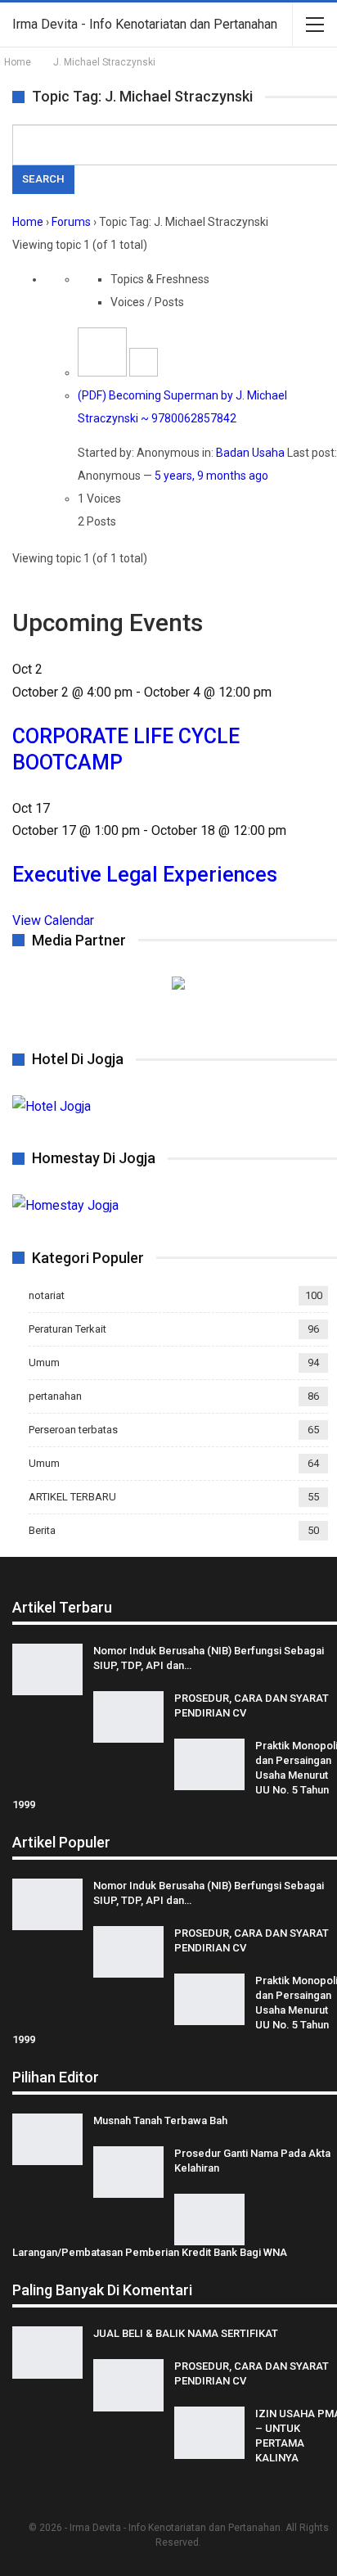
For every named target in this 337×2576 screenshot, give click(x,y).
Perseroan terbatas (73, 1430)
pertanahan (55, 1396)
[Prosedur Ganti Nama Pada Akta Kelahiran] (128, 2172)
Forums (71, 222)
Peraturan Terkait (67, 1329)
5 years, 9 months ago (211, 476)
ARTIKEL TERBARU (72, 1497)
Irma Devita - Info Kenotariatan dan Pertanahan (145, 24)
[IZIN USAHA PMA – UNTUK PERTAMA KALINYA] (209, 2433)
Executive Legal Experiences (145, 875)
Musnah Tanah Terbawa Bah (160, 2120)
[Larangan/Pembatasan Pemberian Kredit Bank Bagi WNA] (209, 2220)
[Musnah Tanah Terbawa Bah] (47, 2140)
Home (28, 222)
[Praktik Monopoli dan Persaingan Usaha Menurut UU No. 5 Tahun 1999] (209, 1765)
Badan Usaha (250, 453)
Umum (44, 1362)
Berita (42, 1530)
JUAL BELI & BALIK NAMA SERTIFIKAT (186, 2333)
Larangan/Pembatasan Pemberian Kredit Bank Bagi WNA (150, 2252)
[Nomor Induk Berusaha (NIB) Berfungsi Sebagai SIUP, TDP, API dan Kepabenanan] (47, 1670)
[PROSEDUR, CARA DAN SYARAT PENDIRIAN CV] (128, 1717)
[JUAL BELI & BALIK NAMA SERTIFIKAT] (47, 2353)
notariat (47, 1295)
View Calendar (53, 920)
